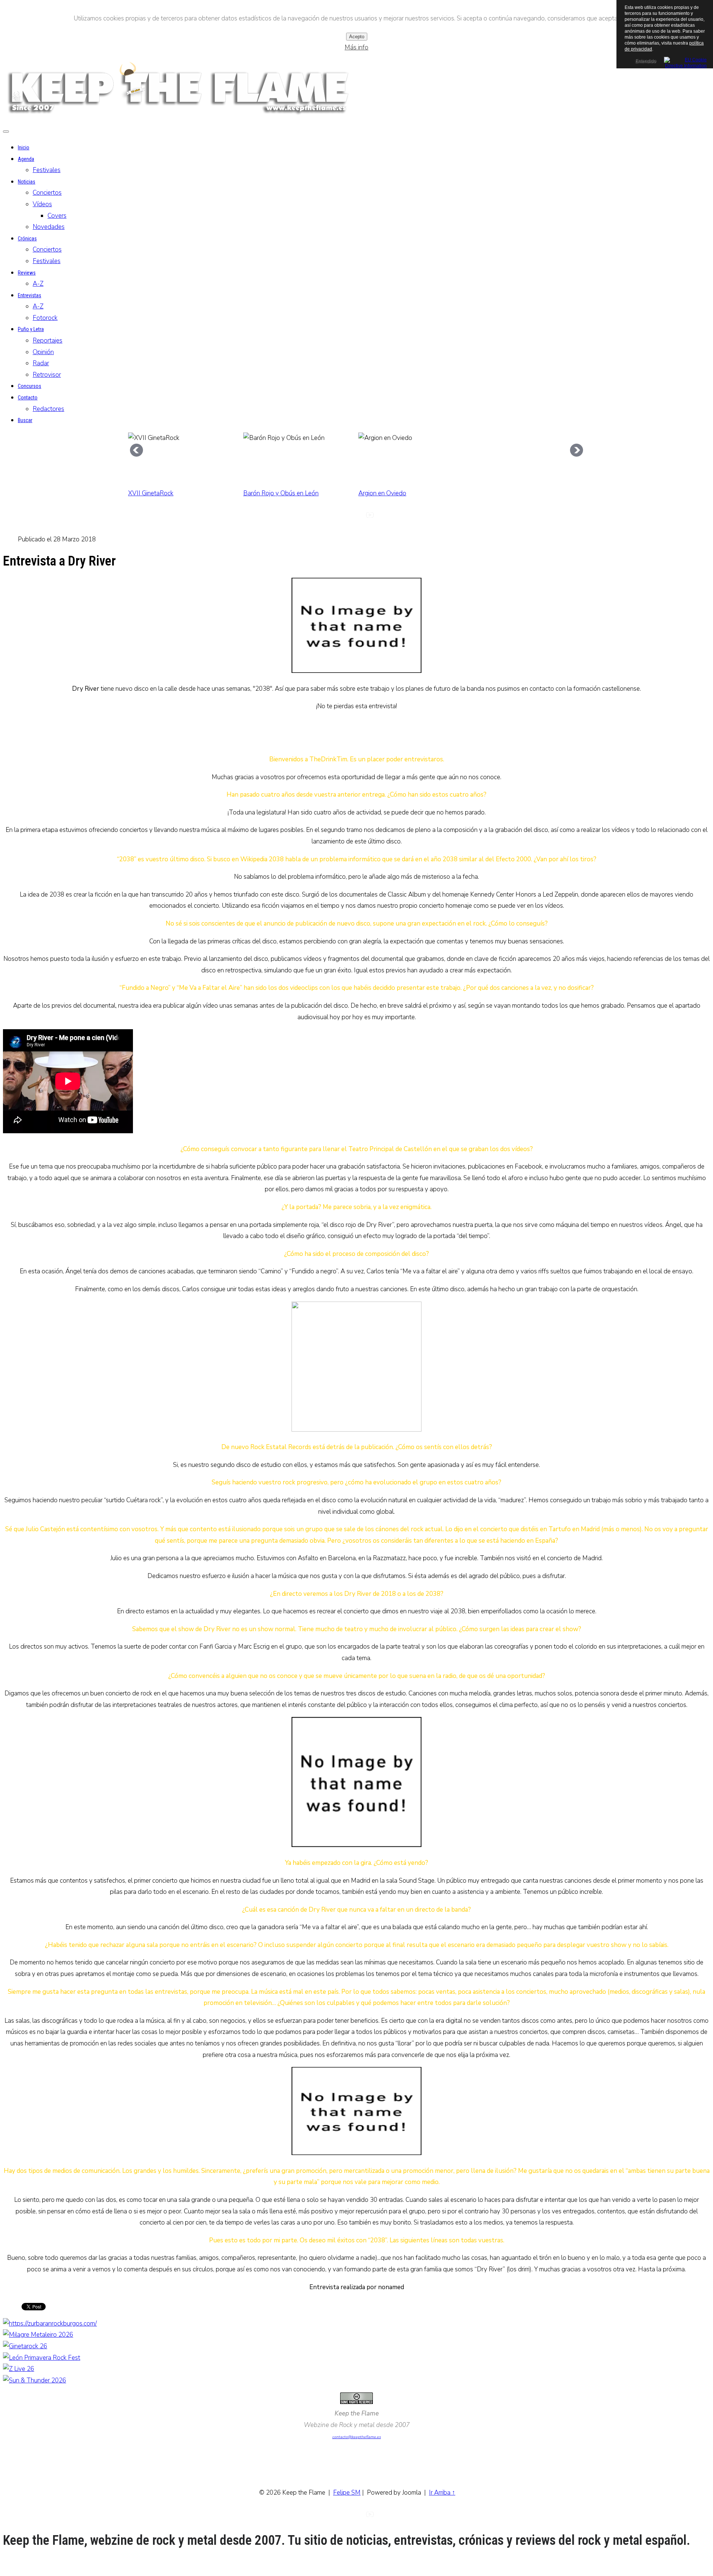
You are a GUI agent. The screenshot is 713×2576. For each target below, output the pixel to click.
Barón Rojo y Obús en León (281, 493)
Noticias (27, 182)
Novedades (49, 227)
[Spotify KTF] (383, 517)
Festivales (47, 170)
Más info (356, 47)
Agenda (26, 159)
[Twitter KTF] (330, 517)
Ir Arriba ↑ (442, 2493)
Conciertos (47, 193)
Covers (57, 216)
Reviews (27, 273)
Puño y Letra (31, 329)
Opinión (43, 352)
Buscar (25, 420)
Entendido (645, 61)
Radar (41, 363)
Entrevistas (30, 295)
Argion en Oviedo (382, 493)
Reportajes (48, 341)
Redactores (48, 409)
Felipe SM (347, 2493)
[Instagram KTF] (343, 517)
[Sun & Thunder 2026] (35, 2380)
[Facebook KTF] (356, 517)
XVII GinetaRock (151, 493)
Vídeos (42, 204)
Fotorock (45, 318)
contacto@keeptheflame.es (357, 2437)
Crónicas (27, 239)
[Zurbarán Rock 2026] (50, 2324)
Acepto (357, 37)
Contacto (28, 398)
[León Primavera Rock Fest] (42, 2358)
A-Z (38, 284)
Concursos (30, 386)
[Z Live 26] (19, 2369)
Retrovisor (47, 375)
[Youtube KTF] (370, 517)
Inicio (24, 148)
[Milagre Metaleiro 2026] (38, 2335)
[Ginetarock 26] (25, 2346)
